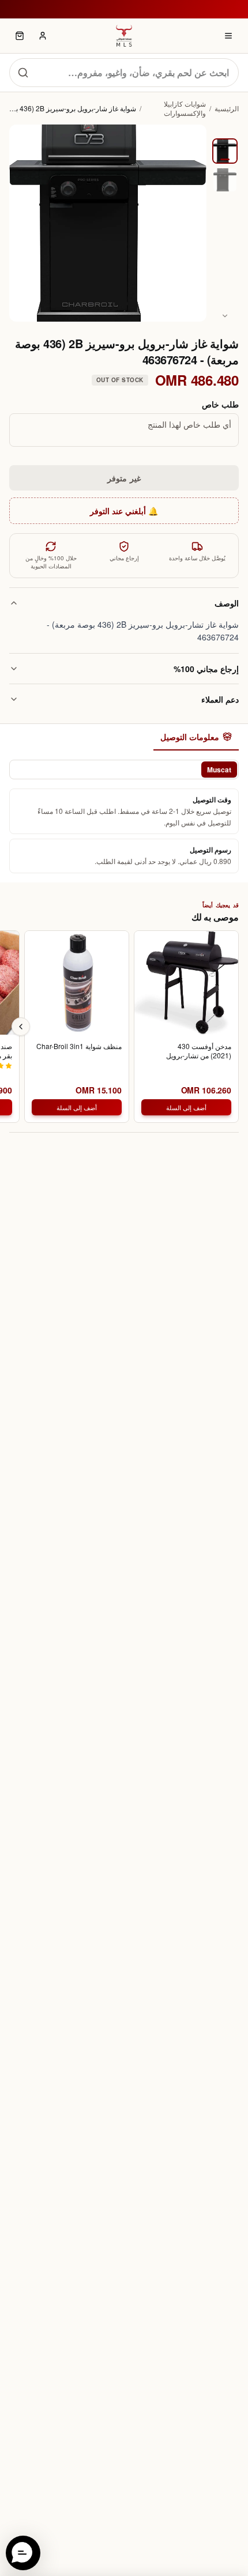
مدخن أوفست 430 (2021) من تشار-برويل (199, 1051)
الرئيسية (227, 108)
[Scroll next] (21, 1027)
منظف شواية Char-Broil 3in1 (79, 1046)
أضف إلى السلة (186, 1107)
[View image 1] (225, 151)
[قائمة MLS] (228, 36)
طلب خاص (220, 404)
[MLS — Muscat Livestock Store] (124, 36)
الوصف (227, 603)
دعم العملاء (220, 699)
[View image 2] (225, 180)
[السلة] (20, 36)
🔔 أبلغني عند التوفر (124, 511)
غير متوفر (124, 478)
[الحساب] (43, 36)
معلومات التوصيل (190, 737)
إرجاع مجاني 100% (206, 669)
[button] (23, 2553)
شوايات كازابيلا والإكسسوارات (185, 108)
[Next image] (225, 316)
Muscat (219, 770)
